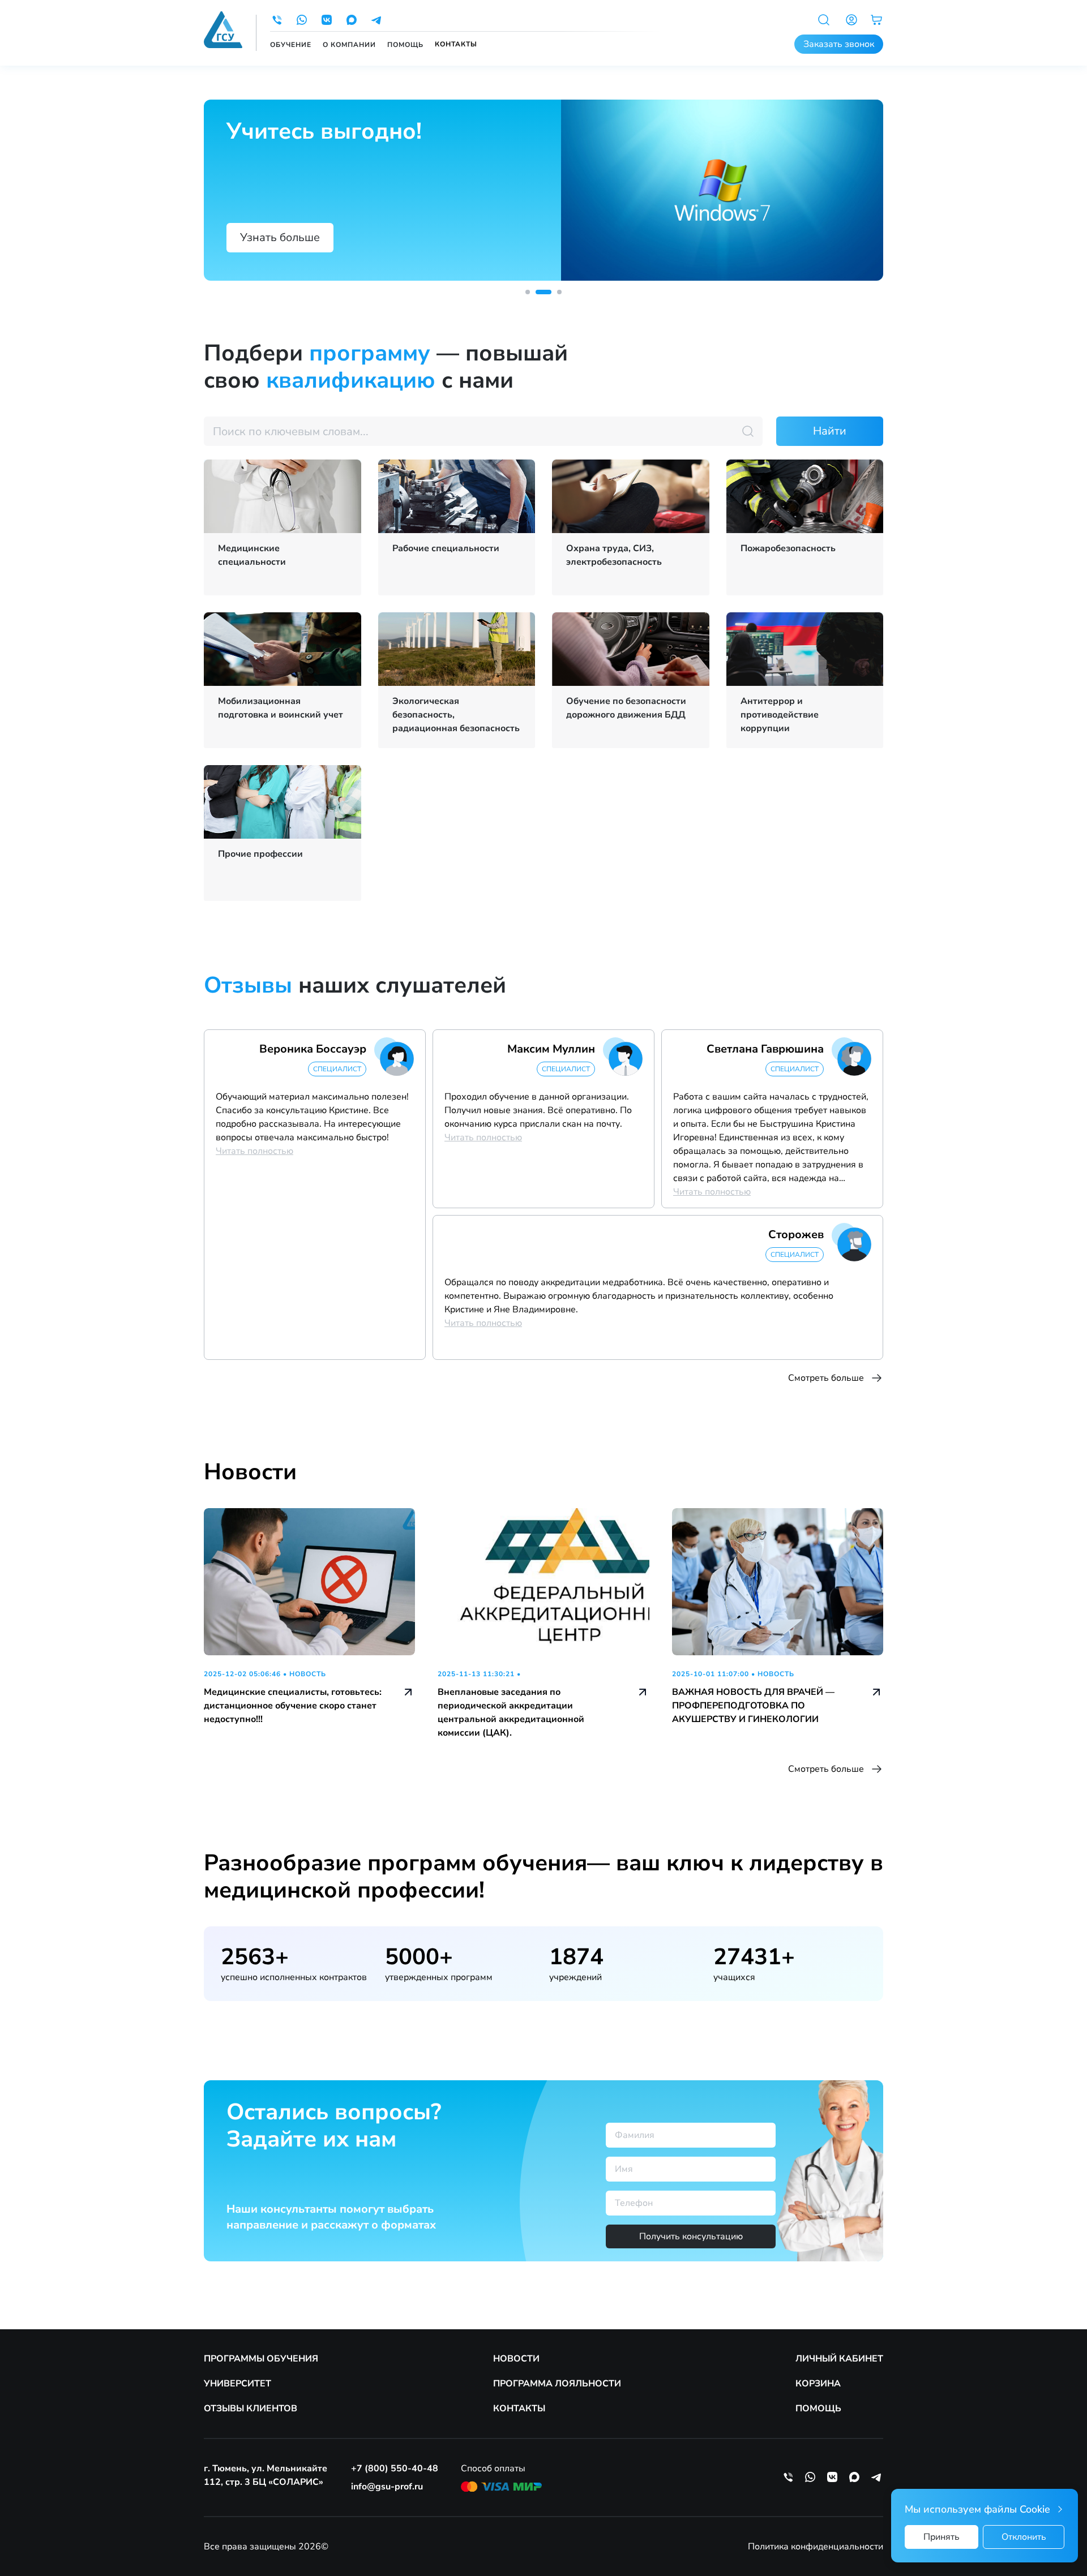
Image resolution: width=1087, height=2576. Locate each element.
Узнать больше (280, 237)
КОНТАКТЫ (519, 2408)
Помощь (405, 45)
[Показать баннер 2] (538, 292)
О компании (349, 45)
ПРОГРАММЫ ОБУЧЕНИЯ (261, 2359)
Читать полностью (254, 1151)
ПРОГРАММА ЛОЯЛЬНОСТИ (557, 2384)
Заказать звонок (839, 44)
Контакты (456, 44)
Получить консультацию (691, 2236)
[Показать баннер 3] (554, 292)
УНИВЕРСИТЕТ (237, 2384)
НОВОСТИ (516, 2359)
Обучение (291, 45)
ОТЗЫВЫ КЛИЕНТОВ (251, 2408)
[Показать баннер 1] (528, 292)
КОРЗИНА (818, 2384)
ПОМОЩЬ (818, 2408)
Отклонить (1024, 2537)
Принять (942, 2537)
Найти (830, 431)
